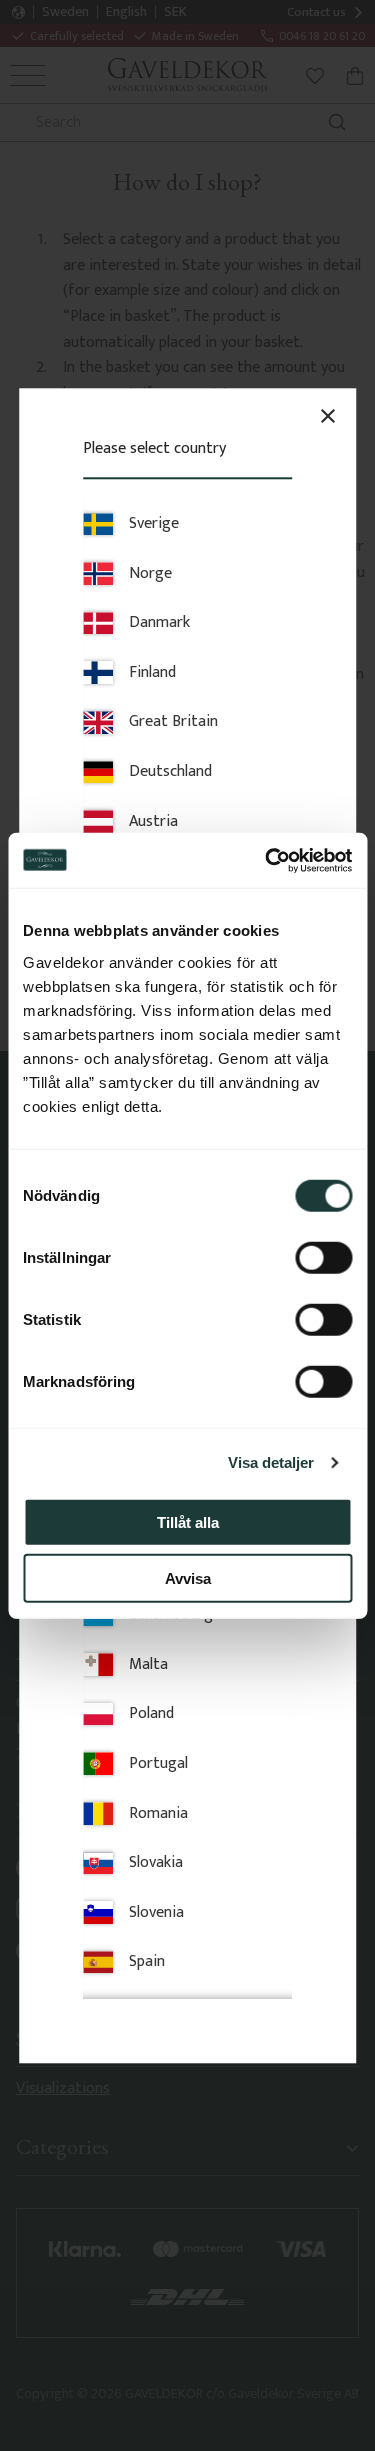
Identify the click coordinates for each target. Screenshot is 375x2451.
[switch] (323, 1257)
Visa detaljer (271, 1462)
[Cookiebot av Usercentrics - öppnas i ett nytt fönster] (267, 860)
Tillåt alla (188, 1521)
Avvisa (188, 1578)
